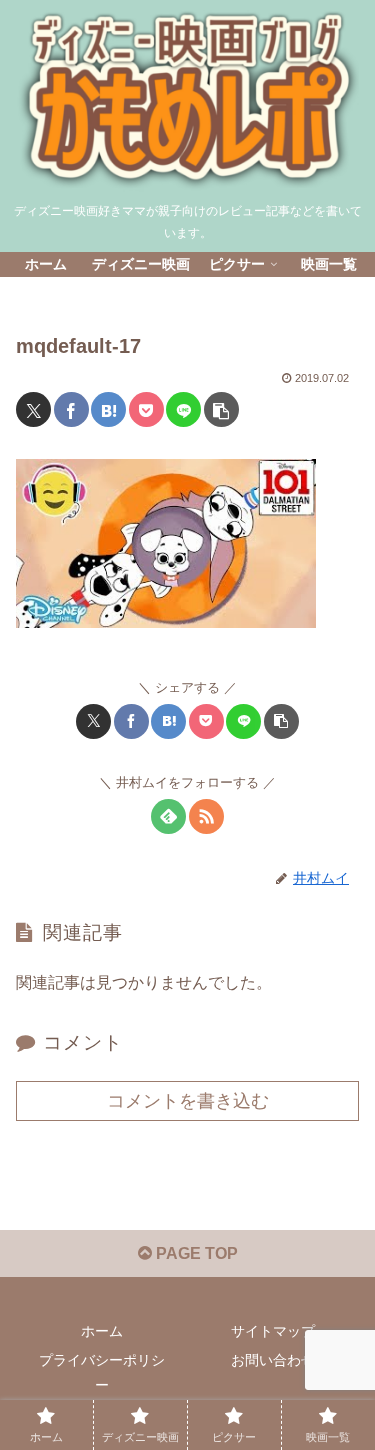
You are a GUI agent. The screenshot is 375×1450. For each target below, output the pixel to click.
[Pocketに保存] (146, 409)
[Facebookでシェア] (71, 409)
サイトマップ (273, 1331)
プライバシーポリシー (102, 1372)
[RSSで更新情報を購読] (206, 816)
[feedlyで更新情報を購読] (168, 816)
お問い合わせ (273, 1360)
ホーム (102, 1331)
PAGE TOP (195, 1253)
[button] (221, 409)
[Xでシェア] (33, 409)
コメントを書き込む (188, 1101)
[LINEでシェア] (183, 409)
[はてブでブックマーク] (108, 409)
